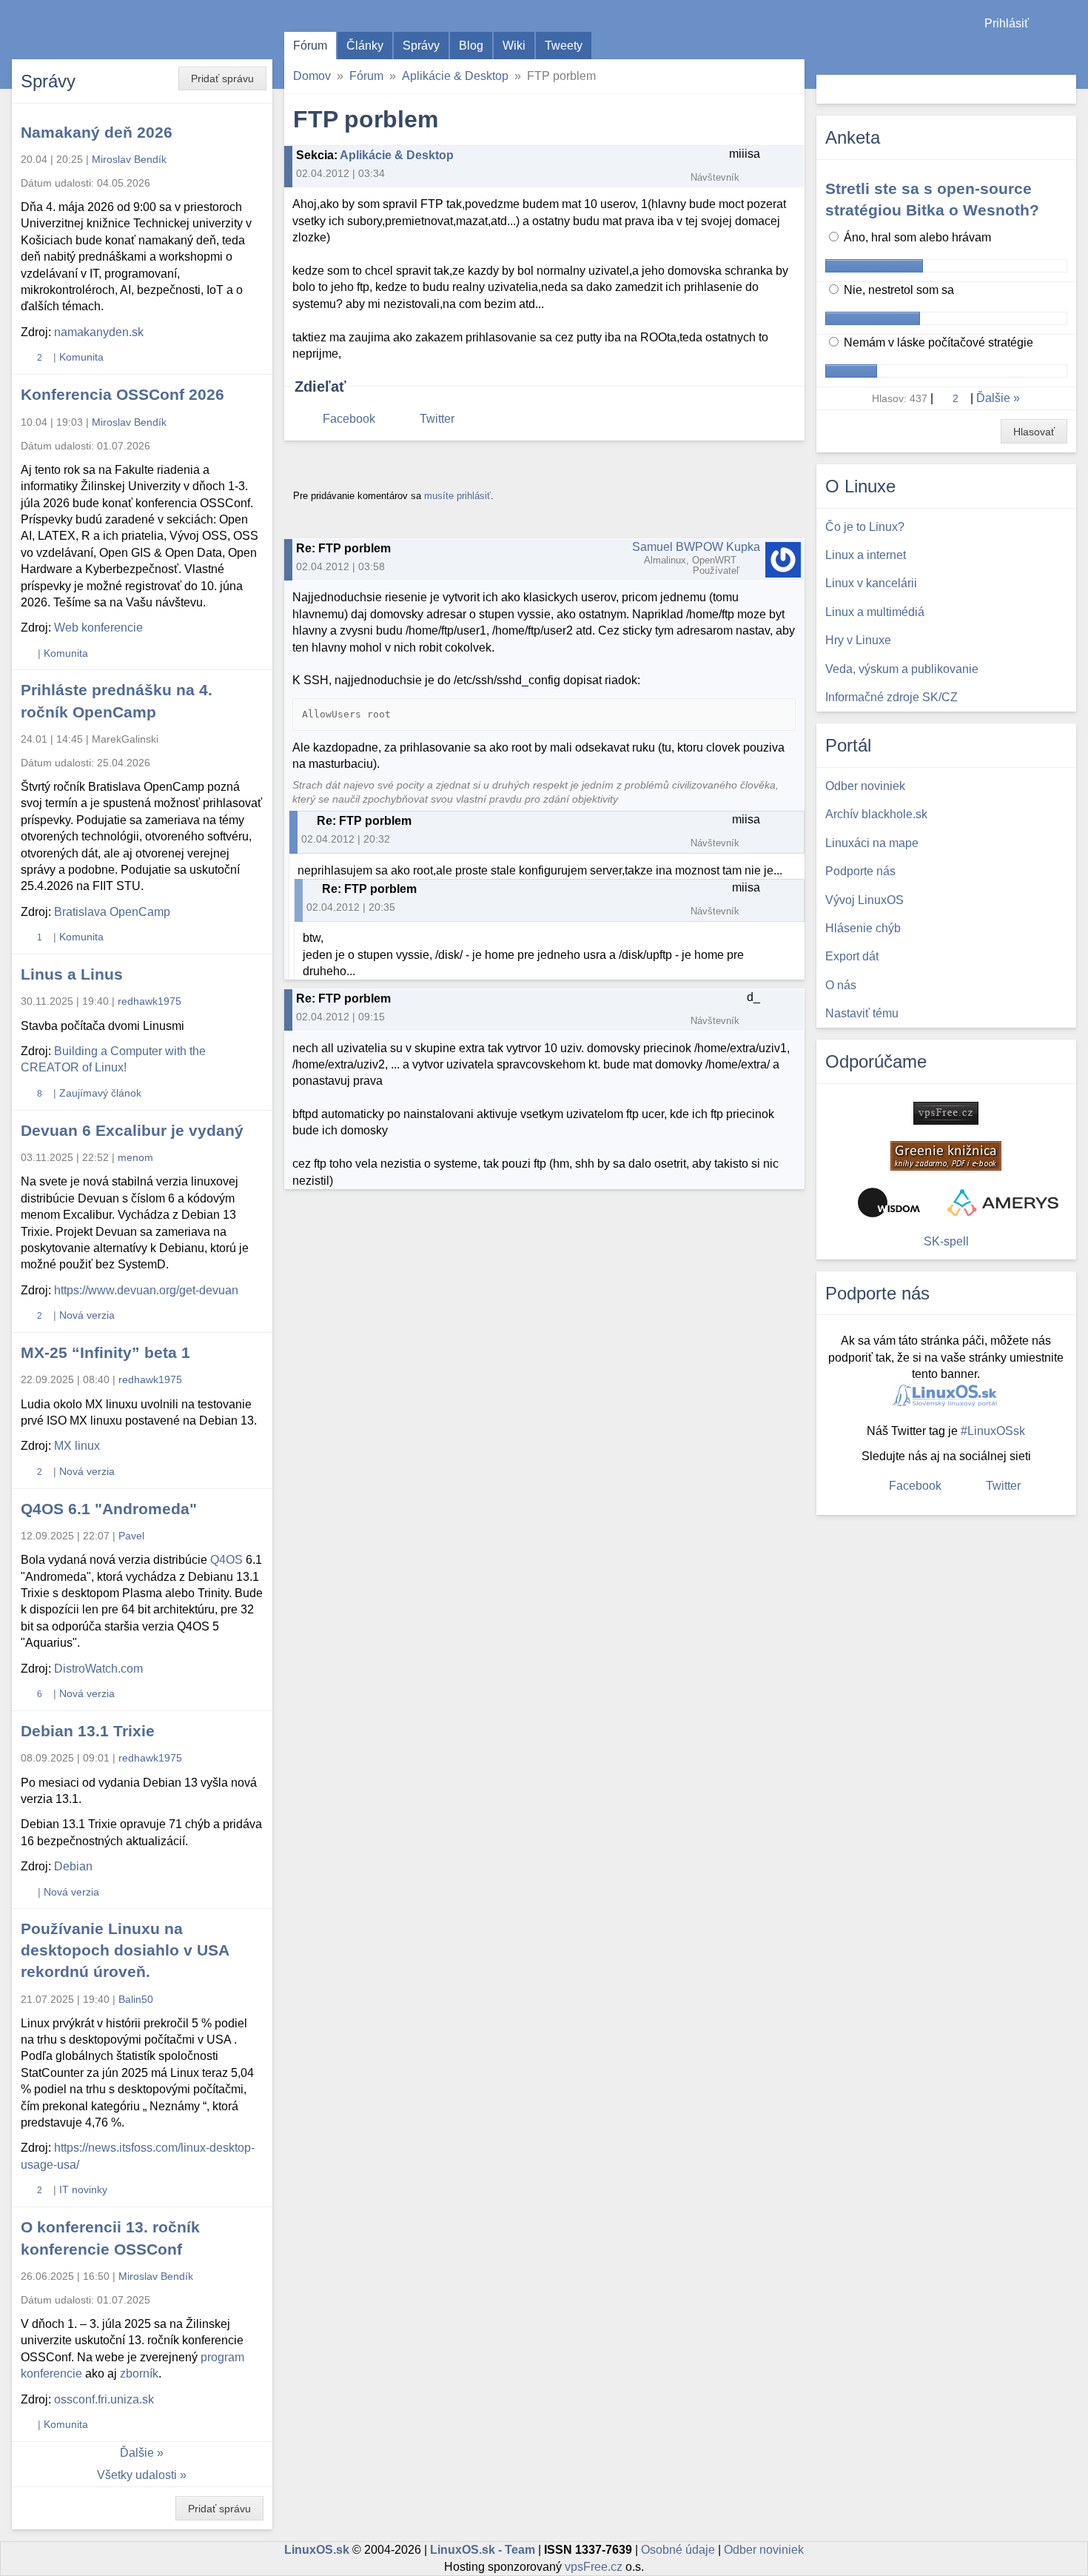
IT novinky (83, 2189)
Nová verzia (87, 1315)
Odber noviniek (764, 2550)
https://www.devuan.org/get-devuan (146, 1290)
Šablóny (1069, 52)
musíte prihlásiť (457, 496)
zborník (139, 2373)
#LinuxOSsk (993, 1431)
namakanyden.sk (99, 332)
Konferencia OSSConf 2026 (122, 394)
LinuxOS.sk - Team (483, 2550)
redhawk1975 (150, 1001)
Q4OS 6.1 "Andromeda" (109, 1509)
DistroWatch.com (98, 1669)
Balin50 (136, 1999)
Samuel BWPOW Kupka (696, 547)
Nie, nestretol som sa (897, 290)
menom (135, 1157)
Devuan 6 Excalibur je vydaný (132, 1130)
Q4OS (226, 1560)
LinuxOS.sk (96, 30)
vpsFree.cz (594, 2567)
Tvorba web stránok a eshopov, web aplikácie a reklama (1003, 1202)
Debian (73, 1866)
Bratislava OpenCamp (112, 912)
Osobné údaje (678, 2550)
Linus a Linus (72, 974)
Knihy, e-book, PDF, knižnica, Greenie (946, 1156)
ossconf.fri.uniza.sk (104, 2399)
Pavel (131, 1536)
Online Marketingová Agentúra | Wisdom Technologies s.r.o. (889, 1202)
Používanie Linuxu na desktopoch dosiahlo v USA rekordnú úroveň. (125, 1950)
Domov (312, 76)
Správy (421, 46)
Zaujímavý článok (100, 1093)
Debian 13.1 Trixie (88, 1731)
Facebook (349, 419)
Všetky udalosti (137, 2475)
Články (365, 46)
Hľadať (1063, 89)
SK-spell (946, 1241)
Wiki (514, 46)
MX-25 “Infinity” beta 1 (105, 1352)
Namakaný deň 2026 (97, 132)
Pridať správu (222, 78)
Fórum (310, 46)
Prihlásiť (1007, 23)
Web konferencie (98, 628)
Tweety (564, 46)
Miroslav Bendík (129, 159)
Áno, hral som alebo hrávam (916, 237)
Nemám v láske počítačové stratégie (937, 342)
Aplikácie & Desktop (455, 76)
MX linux (77, 1446)
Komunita (81, 357)
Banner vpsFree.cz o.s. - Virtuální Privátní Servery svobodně (946, 1113)
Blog (471, 46)
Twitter (437, 419)
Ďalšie (137, 2453)
